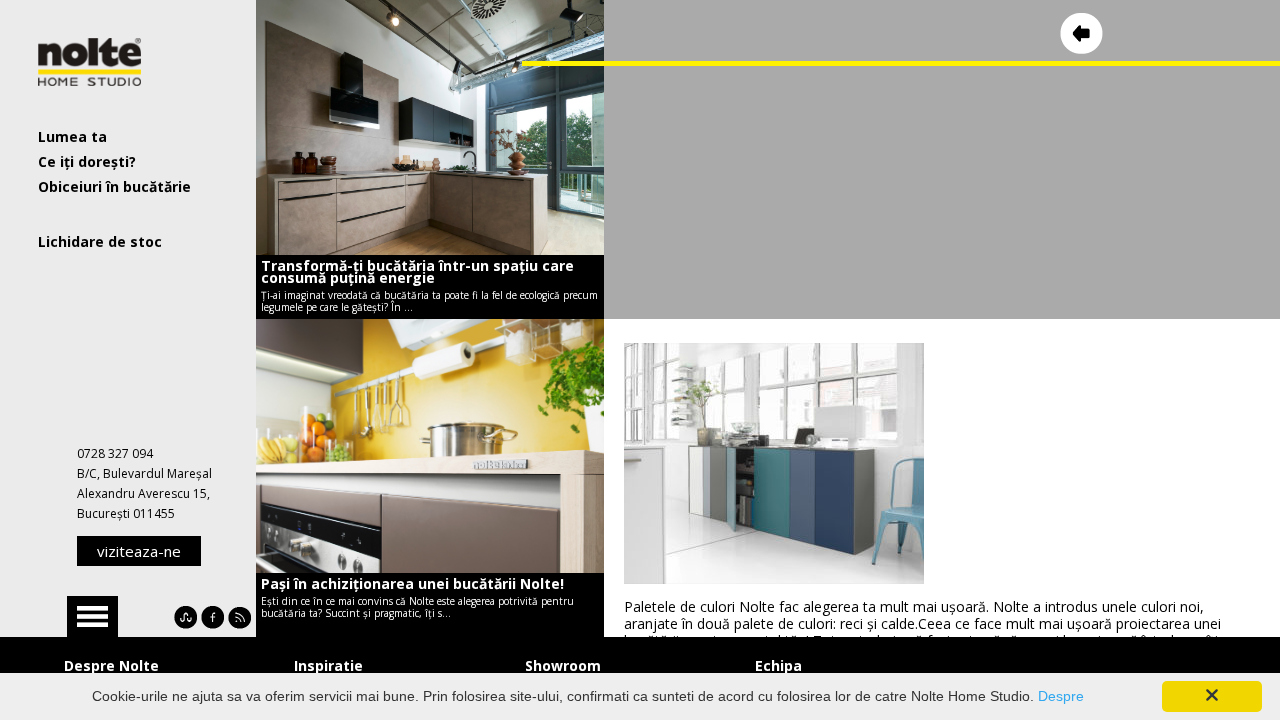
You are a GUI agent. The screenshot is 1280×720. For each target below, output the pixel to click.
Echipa (778, 665)
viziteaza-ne (139, 551)
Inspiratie (328, 665)
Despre (1061, 696)
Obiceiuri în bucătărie (114, 186)
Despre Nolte (111, 665)
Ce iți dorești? (87, 161)
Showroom (563, 665)
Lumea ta (72, 136)
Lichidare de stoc (100, 241)
